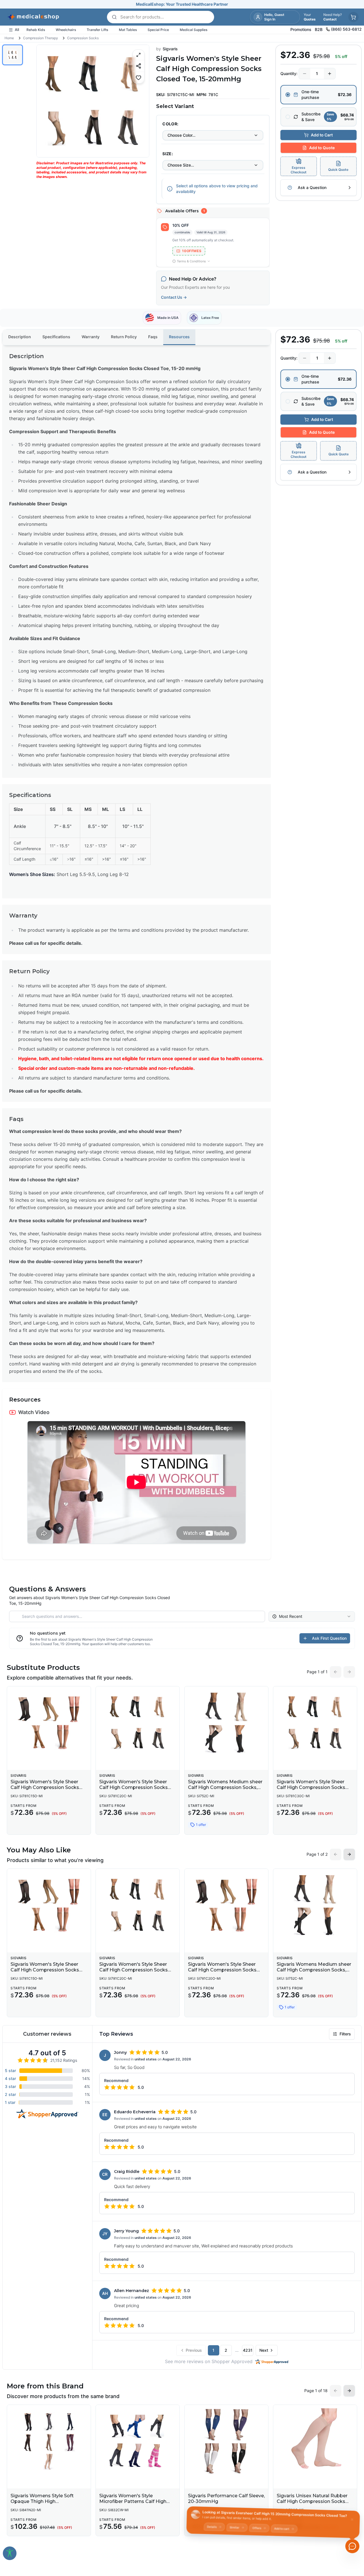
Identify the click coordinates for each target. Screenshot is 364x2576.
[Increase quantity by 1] (330, 74)
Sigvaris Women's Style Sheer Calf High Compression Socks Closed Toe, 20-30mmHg (134, 1787)
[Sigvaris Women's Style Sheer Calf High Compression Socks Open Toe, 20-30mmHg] (226, 1905)
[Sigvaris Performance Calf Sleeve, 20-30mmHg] (226, 2441)
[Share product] (138, 66)
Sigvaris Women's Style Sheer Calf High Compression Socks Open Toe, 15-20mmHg (45, 1787)
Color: (170, 124)
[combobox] (213, 135)
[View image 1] (13, 55)
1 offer (201, 1825)
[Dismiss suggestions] (352, 2517)
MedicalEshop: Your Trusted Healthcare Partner (182, 4)
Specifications (56, 337)
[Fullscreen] (138, 55)
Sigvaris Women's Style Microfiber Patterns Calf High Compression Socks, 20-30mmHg (133, 2504)
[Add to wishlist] (138, 77)
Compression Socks (83, 38)
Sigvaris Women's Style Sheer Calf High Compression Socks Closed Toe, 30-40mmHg (311, 1787)
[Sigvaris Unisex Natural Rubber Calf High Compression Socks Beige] (315, 2441)
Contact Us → (174, 297)
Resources (179, 337)
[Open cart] (353, 17)
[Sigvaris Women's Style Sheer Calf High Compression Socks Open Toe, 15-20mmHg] (49, 1723)
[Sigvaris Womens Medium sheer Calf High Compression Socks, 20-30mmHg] (226, 1723)
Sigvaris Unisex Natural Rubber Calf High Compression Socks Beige (312, 2501)
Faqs (153, 337)
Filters (345, 2034)
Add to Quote (322, 148)
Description (20, 337)
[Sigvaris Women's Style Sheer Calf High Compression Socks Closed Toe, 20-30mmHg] (138, 1723)
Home (9, 38)
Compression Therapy (41, 38)
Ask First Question (329, 1638)
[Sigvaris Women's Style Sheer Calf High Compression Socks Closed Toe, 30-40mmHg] (315, 1723)
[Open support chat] (352, 2546)
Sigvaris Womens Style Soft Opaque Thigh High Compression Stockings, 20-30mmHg (43, 2504)
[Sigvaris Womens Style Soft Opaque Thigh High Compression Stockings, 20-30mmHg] (49, 2441)
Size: (168, 154)
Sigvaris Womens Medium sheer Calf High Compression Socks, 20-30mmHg (225, 1787)
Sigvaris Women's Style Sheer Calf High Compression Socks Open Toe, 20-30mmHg (222, 1970)
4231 (248, 2350)
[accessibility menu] (10, 2553)
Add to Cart (322, 135)
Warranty (91, 337)
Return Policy (124, 337)
